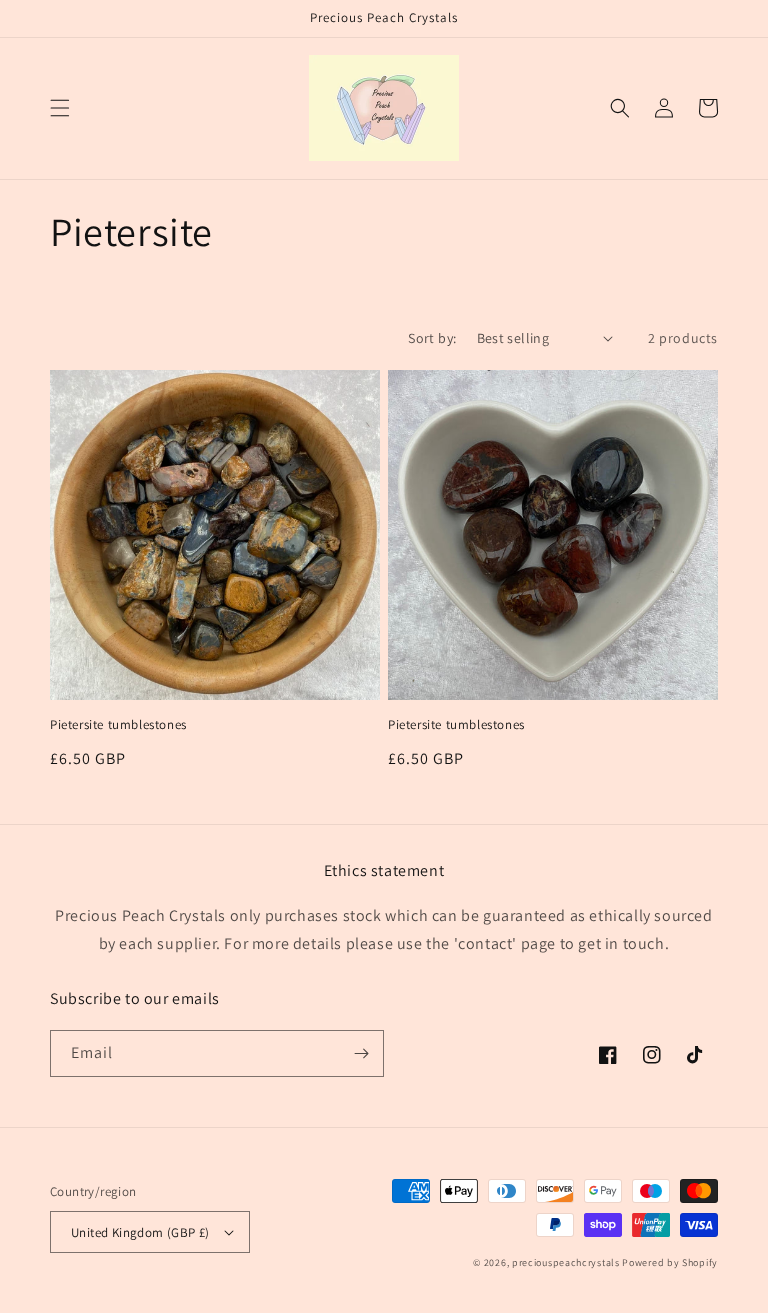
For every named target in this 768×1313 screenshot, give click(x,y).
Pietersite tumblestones (118, 725)
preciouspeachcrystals (566, 1262)
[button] (60, 108)
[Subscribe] (361, 1053)
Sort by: (432, 338)
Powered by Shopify (670, 1262)
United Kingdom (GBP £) (140, 1232)
